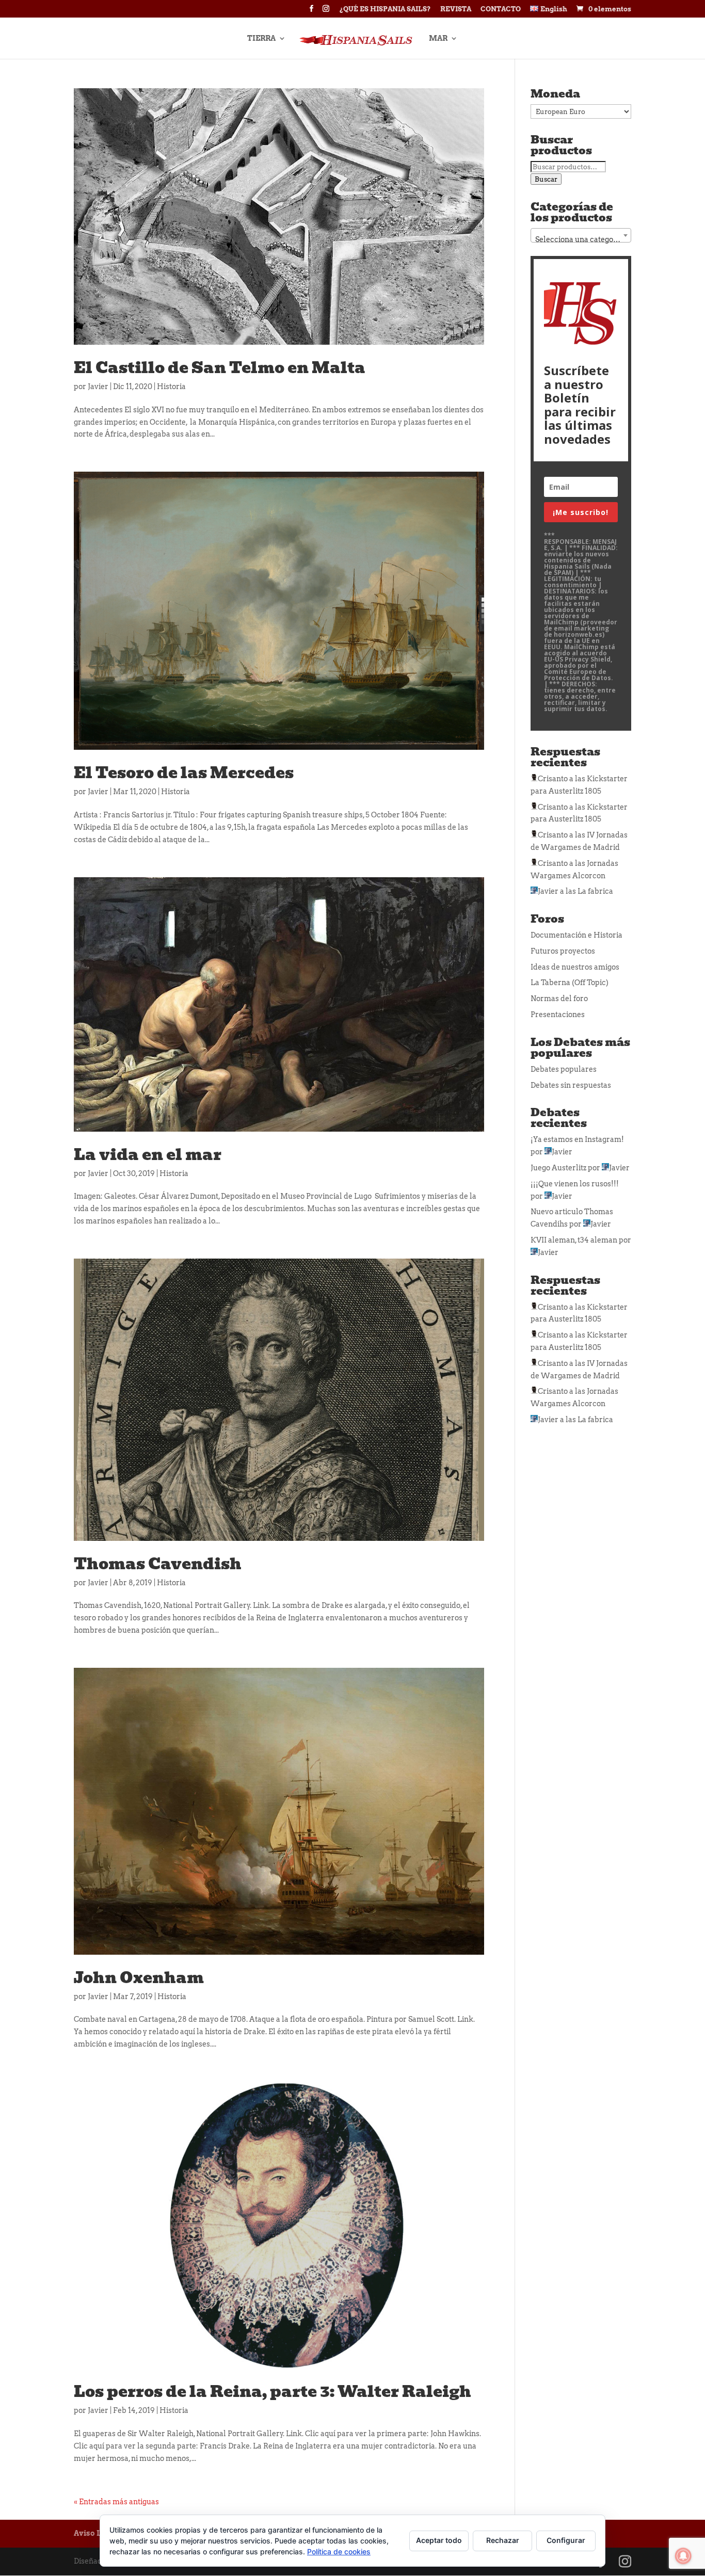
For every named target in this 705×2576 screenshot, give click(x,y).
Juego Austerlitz (558, 1168)
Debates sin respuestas (571, 1085)
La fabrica (595, 891)
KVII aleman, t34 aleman (574, 1240)
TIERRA (261, 38)
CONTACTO (501, 9)
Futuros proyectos (563, 951)
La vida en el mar (148, 1155)
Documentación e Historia (576, 935)
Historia (171, 387)
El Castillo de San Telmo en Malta (220, 368)
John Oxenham (139, 1978)
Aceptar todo (439, 2540)
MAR (438, 38)
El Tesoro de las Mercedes (184, 773)
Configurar (566, 2540)
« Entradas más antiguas (116, 2502)
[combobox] (581, 235)
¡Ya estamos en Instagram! (577, 1139)
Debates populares (564, 1069)
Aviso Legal (95, 2533)
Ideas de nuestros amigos (575, 967)
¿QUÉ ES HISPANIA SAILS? (385, 9)
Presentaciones (558, 1015)
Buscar (546, 179)
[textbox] (581, 239)
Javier (98, 387)
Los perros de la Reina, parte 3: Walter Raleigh (273, 2392)
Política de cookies (339, 2551)
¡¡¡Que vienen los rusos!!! (575, 1184)
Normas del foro (559, 999)
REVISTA (456, 9)
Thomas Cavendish (158, 1564)
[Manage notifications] (683, 2556)
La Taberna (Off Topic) (570, 983)
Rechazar (503, 2540)
